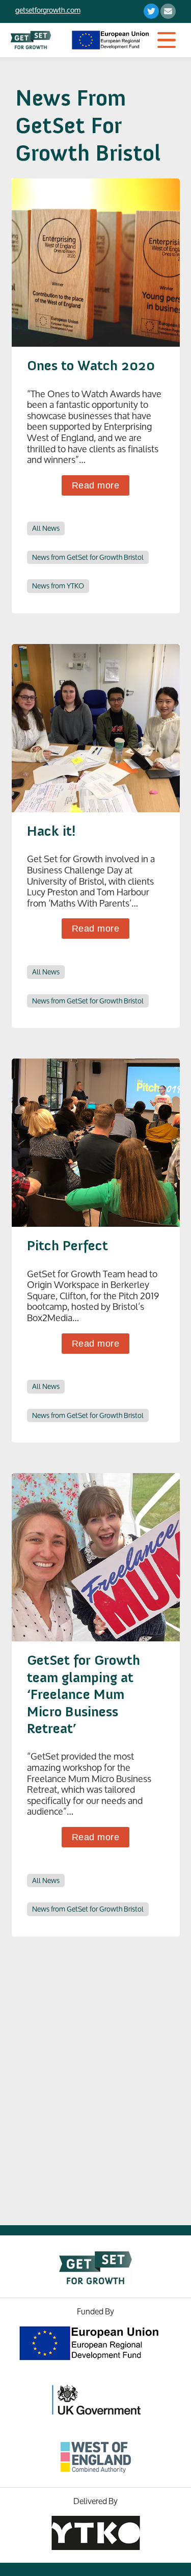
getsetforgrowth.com (48, 10)
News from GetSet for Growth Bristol (88, 558)
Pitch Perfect (67, 1245)
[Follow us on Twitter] (151, 15)
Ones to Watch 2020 (91, 365)
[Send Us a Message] (168, 15)
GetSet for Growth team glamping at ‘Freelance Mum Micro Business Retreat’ (84, 1694)
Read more (96, 485)
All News (46, 529)
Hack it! (51, 831)
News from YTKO (58, 586)
